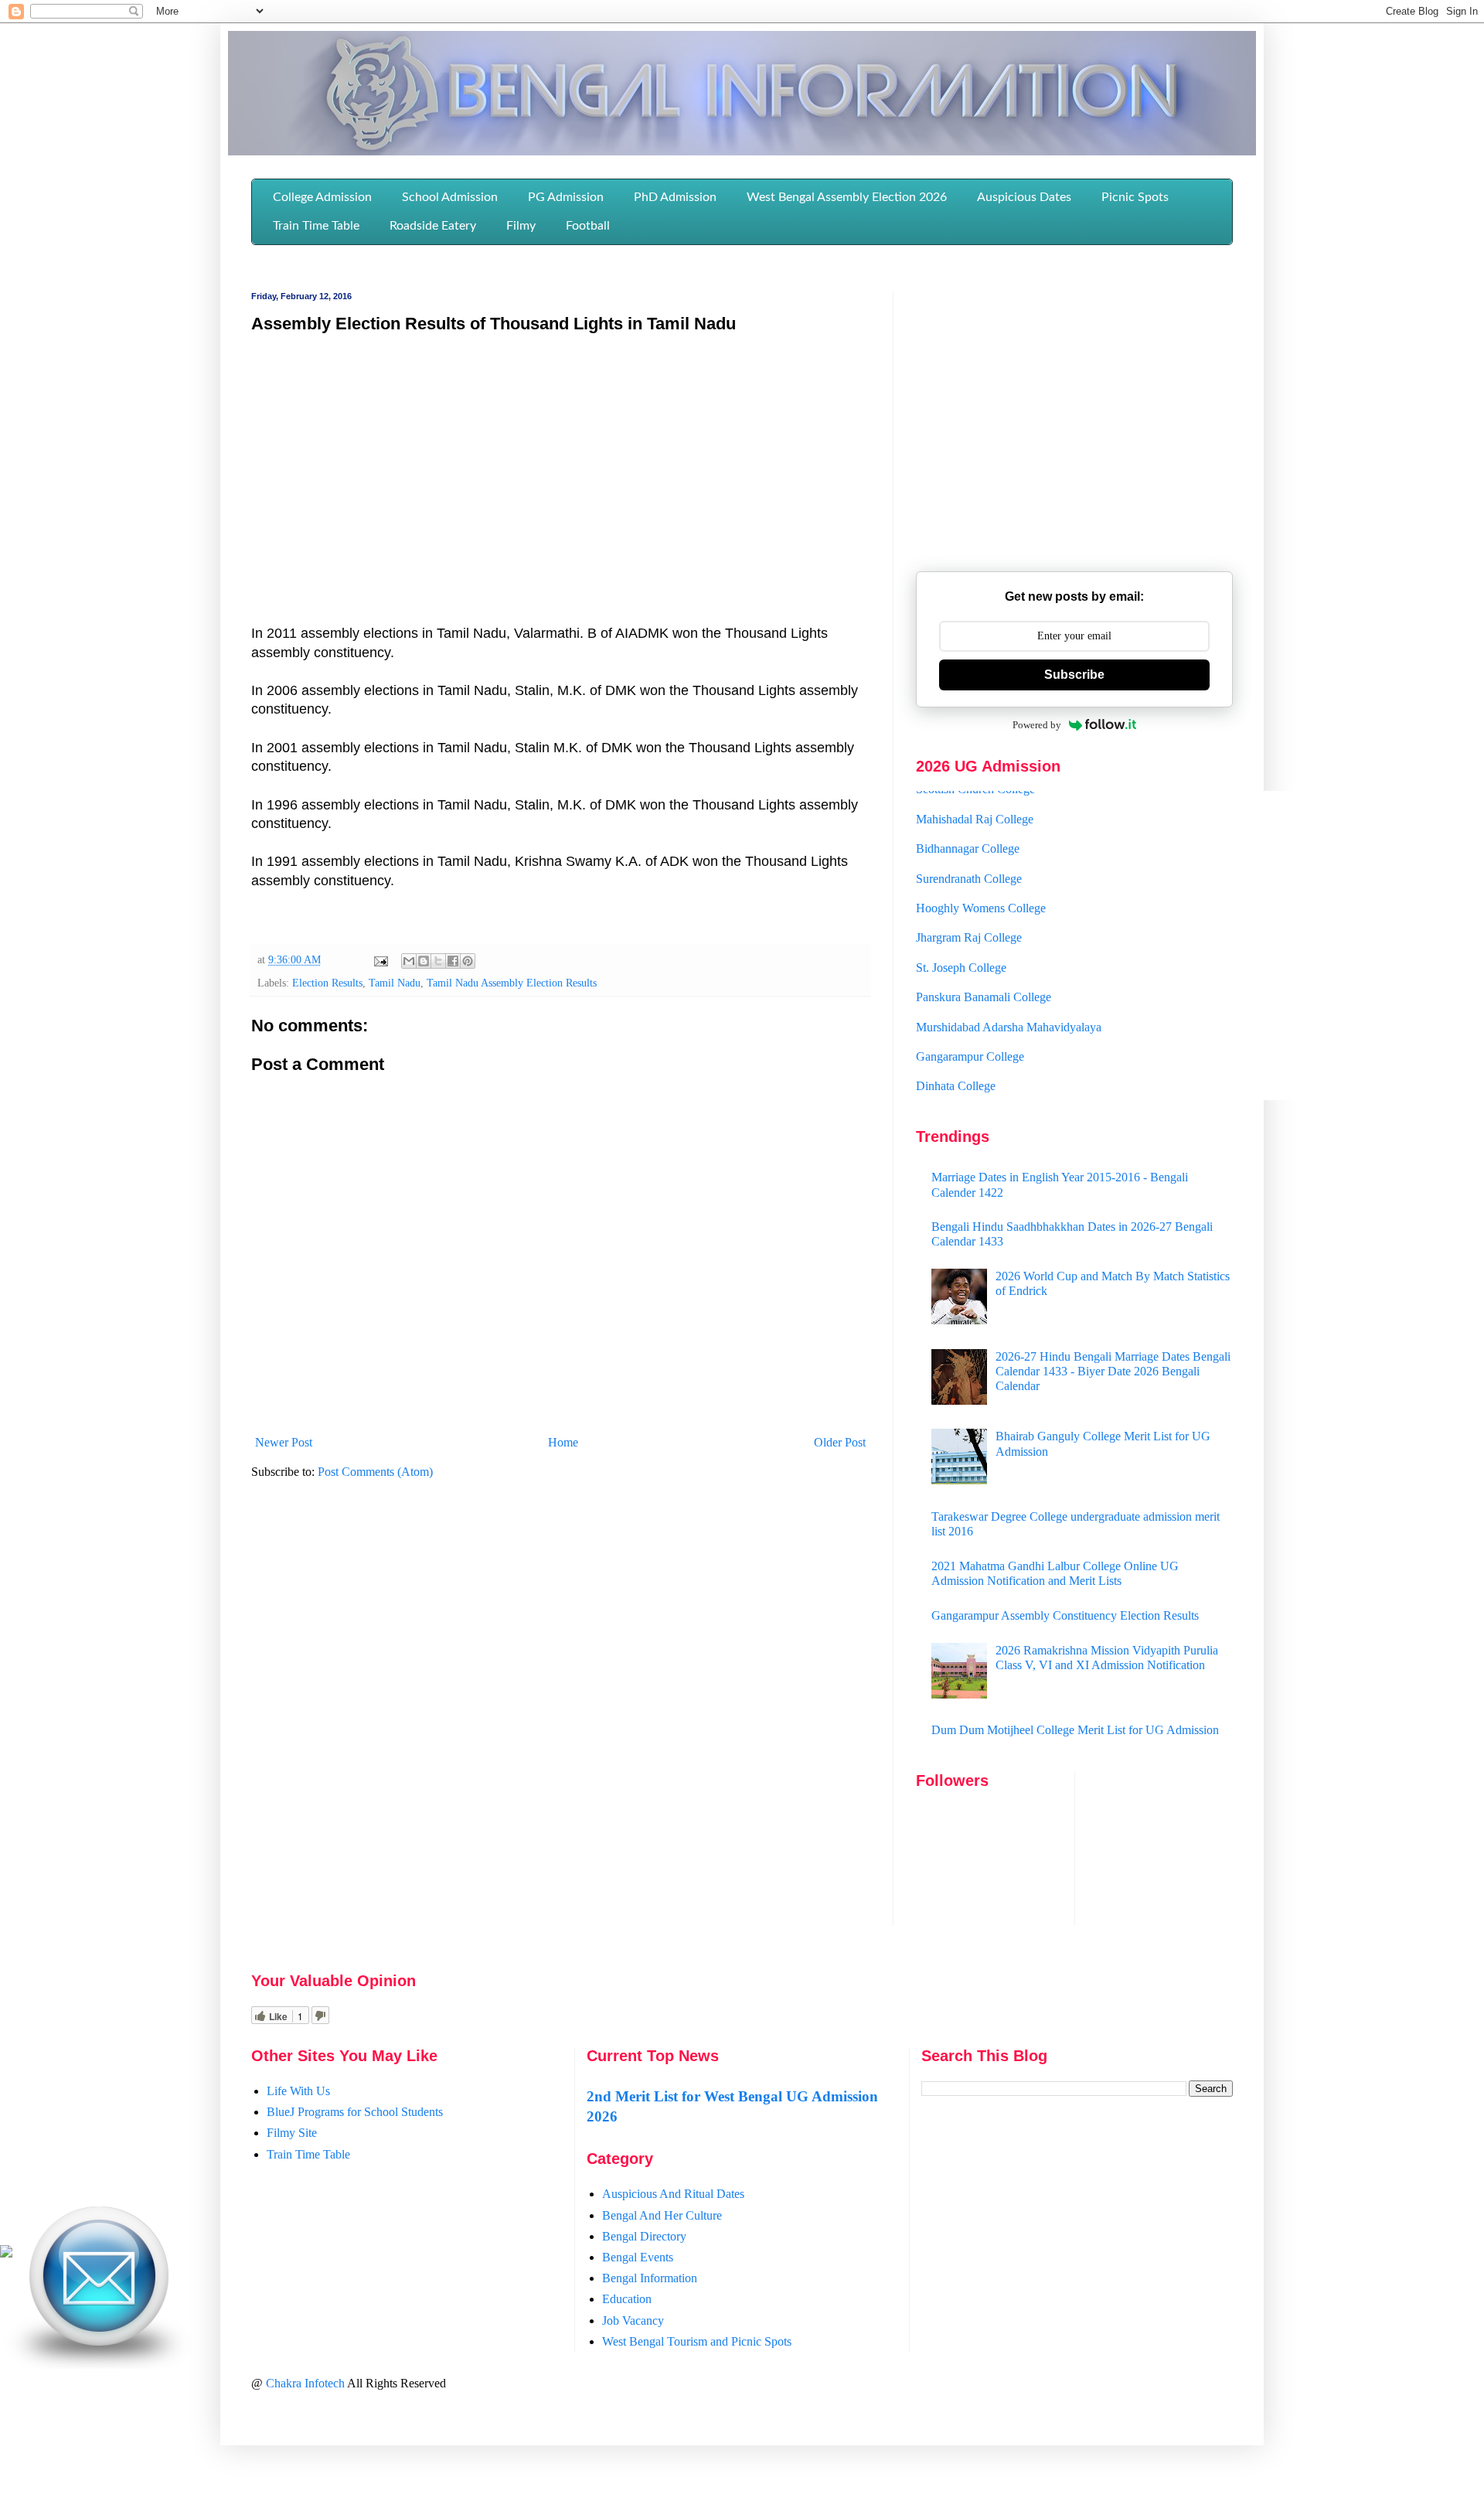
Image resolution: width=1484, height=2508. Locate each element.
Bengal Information (650, 2278)
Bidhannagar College (968, 820)
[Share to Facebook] (453, 961)
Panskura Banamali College (984, 968)
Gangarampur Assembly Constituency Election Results (1065, 1615)
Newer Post (284, 1442)
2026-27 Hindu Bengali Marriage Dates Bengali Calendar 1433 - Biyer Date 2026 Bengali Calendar (1113, 1371)
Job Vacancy (633, 2321)
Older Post (840, 1442)
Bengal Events (638, 2257)
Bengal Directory (644, 2236)
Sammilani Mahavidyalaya (981, 1087)
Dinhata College (956, 1058)
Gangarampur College (970, 1028)
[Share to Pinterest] (468, 961)
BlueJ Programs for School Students (355, 2112)
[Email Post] (380, 959)
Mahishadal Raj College (975, 791)
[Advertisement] (560, 458)
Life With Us (298, 2091)
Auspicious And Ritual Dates (673, 2194)
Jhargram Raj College (969, 910)
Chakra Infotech (306, 2383)
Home (563, 1442)
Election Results (327, 983)
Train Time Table (308, 2154)
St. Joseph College (961, 939)
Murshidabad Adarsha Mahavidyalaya (1009, 998)
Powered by (1037, 725)
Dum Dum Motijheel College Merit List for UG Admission (1075, 1730)
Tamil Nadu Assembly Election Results (512, 983)
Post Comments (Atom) (375, 1472)
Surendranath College (969, 850)
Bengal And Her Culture (662, 2215)
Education (627, 2299)
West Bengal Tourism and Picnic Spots (697, 2341)
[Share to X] (438, 961)
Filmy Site (292, 2133)
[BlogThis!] (424, 961)
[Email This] (409, 961)
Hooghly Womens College (981, 879)
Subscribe (1074, 675)
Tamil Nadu (395, 983)
